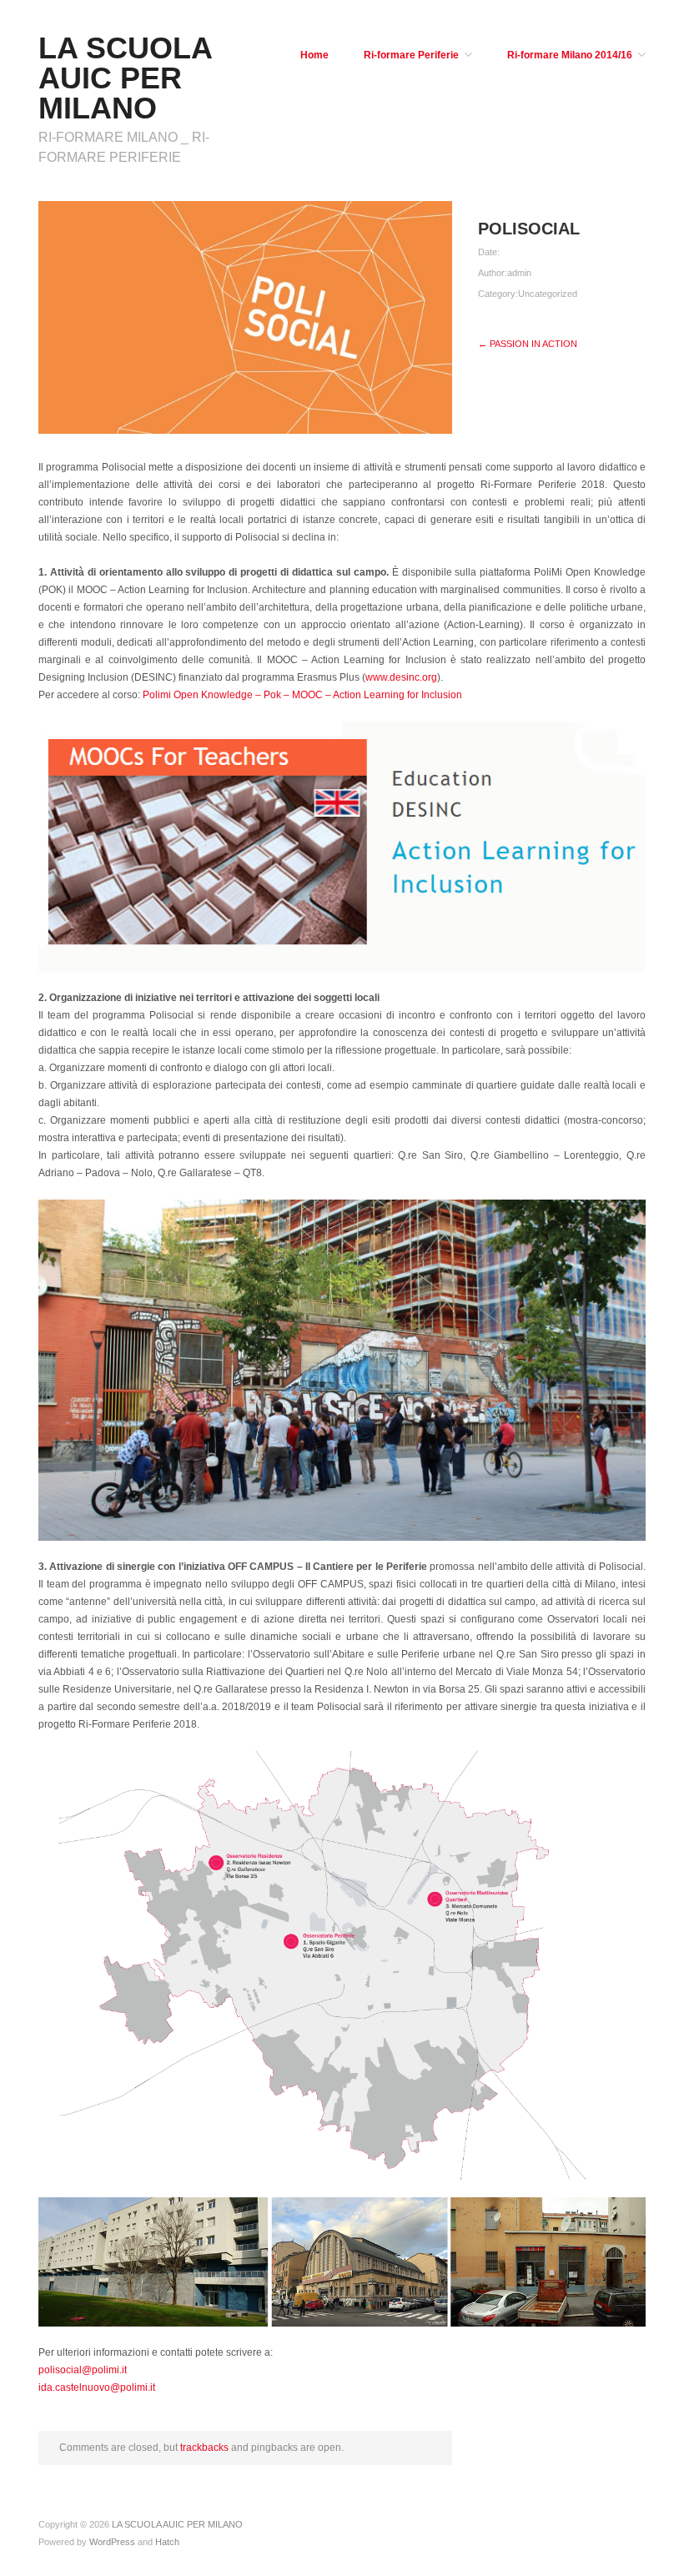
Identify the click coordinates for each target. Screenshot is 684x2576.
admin (519, 273)
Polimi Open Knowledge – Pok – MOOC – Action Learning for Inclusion (302, 695)
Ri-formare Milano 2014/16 (570, 55)
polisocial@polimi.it (83, 2370)
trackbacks (204, 2448)
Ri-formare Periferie (411, 55)
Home (314, 55)
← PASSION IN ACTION (528, 344)
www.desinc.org (401, 677)
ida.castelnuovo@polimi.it (97, 2387)
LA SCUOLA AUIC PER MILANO (125, 78)
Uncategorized (548, 294)
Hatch (167, 2542)
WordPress (112, 2542)
